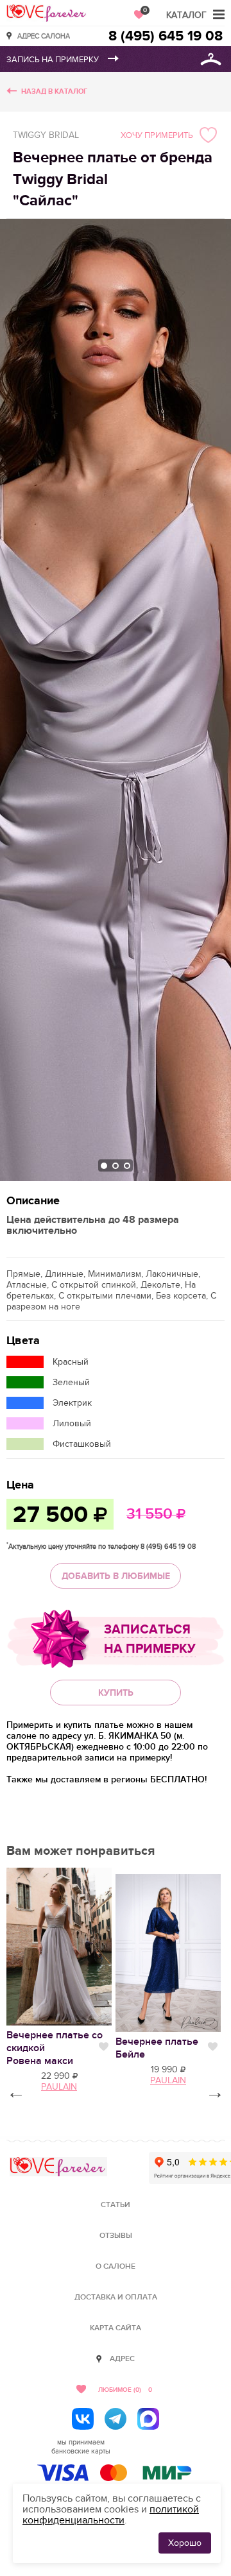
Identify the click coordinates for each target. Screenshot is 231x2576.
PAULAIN (168, 2080)
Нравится (104, 2047)
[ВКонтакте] (83, 2419)
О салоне (116, 2266)
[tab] (104, 1166)
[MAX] (148, 2419)
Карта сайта (116, 2328)
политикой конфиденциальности (111, 2515)
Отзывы (116, 2236)
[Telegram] (116, 2419)
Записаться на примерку (150, 1639)
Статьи (116, 2205)
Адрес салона (44, 36)
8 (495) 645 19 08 (166, 36)
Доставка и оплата (116, 2297)
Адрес (122, 2359)
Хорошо (185, 2543)
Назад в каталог (54, 91)
